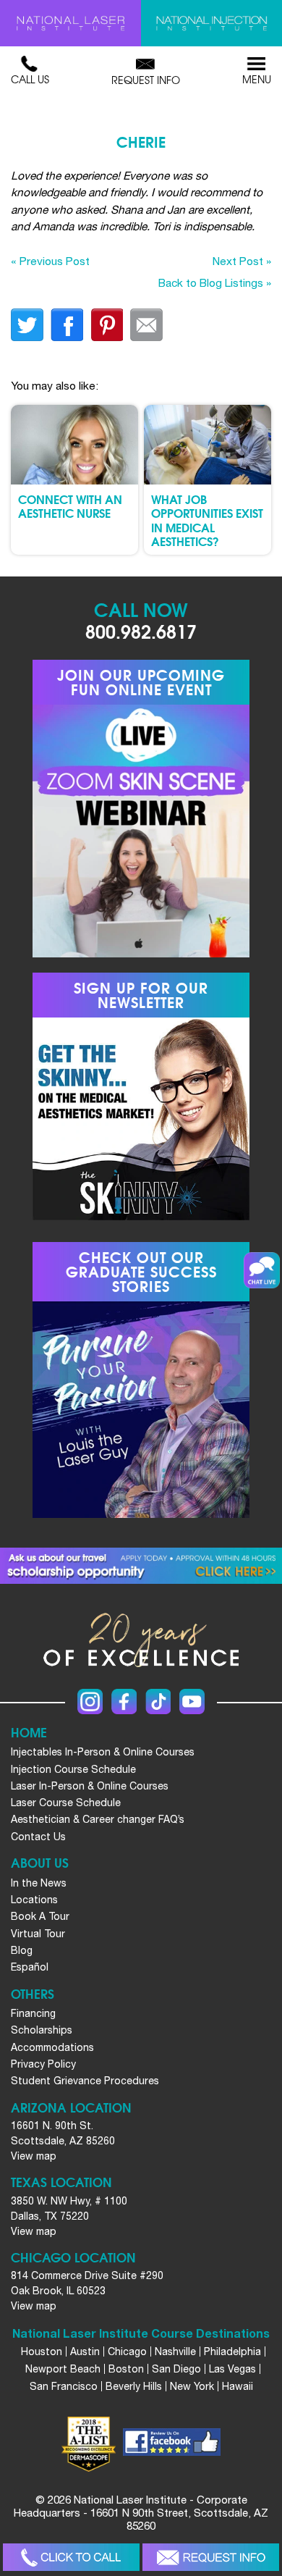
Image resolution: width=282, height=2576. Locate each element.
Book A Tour (40, 1916)
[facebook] (172, 2444)
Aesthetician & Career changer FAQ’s (98, 1819)
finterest (107, 325)
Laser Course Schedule (66, 1803)
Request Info (146, 80)
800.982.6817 (141, 630)
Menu (257, 79)
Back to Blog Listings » (215, 282)
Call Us (30, 79)
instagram (90, 1702)
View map (34, 2156)
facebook (67, 325)
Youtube (192, 1702)
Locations (34, 1900)
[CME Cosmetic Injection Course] (211, 23)
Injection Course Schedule (73, 1769)
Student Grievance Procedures (85, 2081)
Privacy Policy (43, 2064)
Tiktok (158, 1702)
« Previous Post (50, 261)
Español (30, 1967)
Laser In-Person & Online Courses (90, 1786)
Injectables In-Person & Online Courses (103, 1752)
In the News (39, 1883)
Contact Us (38, 1837)
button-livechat (262, 1270)
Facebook (124, 1702)
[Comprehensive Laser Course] (70, 23)
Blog (22, 1950)
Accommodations (52, 2047)
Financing (33, 2013)
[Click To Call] (71, 2558)
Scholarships (42, 2030)
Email (146, 325)
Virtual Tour (38, 1934)
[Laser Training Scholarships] (141, 1566)
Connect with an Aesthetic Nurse (70, 505)
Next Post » (242, 261)
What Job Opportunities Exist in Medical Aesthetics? (207, 520)
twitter (27, 325)
